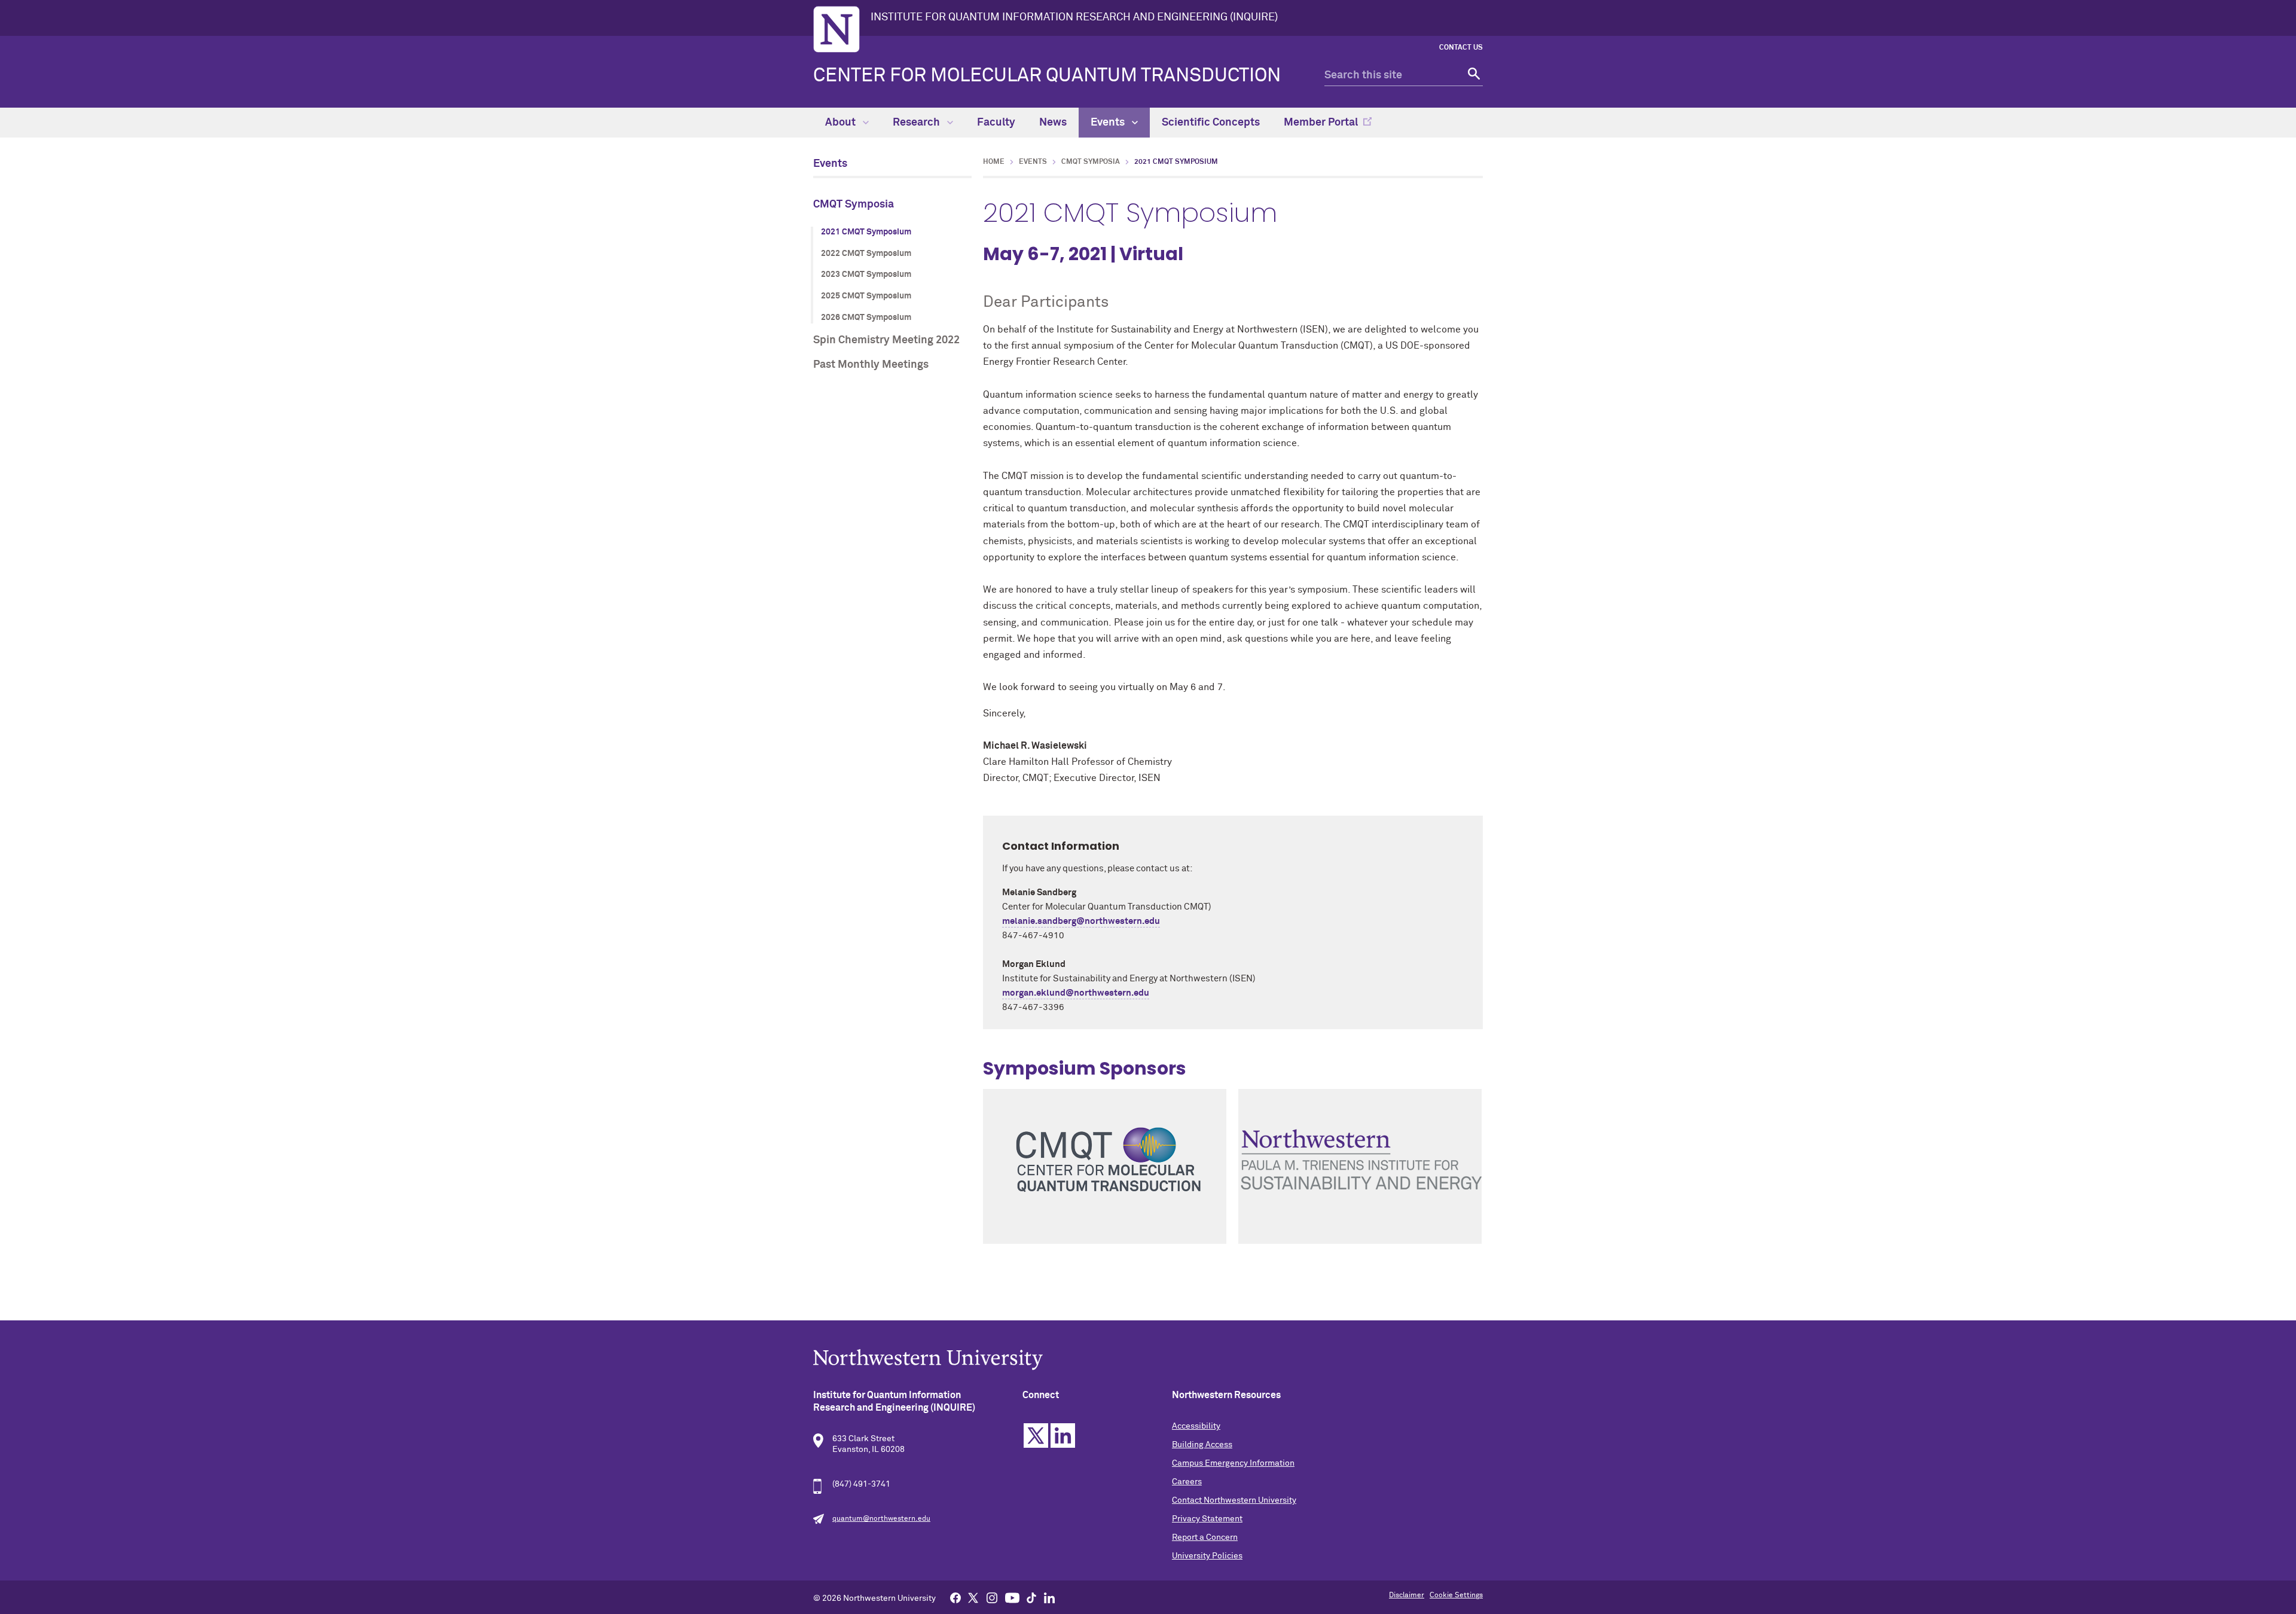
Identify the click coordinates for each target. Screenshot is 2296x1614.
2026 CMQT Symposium (866, 318)
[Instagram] (992, 1597)
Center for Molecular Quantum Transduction (1047, 76)
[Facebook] (955, 1597)
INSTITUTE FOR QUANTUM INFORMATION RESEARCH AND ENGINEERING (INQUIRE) (1074, 17)
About (842, 123)
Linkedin (1063, 1435)
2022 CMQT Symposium (866, 254)
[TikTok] (1031, 1597)
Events (1109, 123)
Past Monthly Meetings (871, 365)
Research (918, 123)
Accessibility (1196, 1426)
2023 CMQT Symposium (866, 274)
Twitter (1036, 1435)
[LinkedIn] (1049, 1597)
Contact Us (1461, 48)
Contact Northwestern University (1234, 1500)
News (1053, 123)
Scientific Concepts (1211, 123)
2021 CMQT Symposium (866, 232)
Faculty (996, 123)
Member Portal (1321, 123)
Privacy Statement (1207, 1519)
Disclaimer (1407, 1595)
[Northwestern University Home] (836, 29)
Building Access (1202, 1445)
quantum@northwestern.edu (881, 1519)
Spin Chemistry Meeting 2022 (886, 340)
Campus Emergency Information (1233, 1463)
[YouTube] (1012, 1597)
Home (994, 162)
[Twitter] (973, 1597)
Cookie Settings (1456, 1595)
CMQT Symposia (854, 205)
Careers (1187, 1482)
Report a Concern (1205, 1537)
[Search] (1472, 76)
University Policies (1207, 1556)
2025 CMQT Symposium (866, 296)
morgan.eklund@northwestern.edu (1076, 993)
